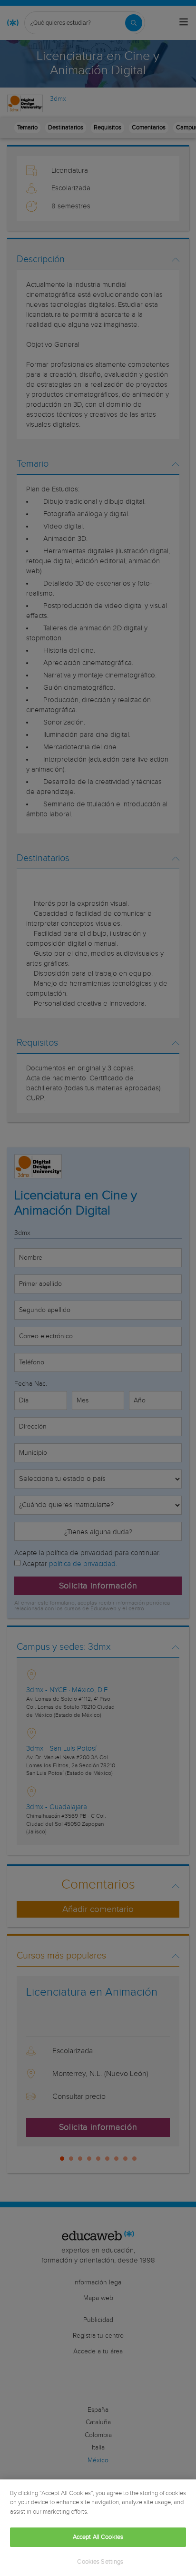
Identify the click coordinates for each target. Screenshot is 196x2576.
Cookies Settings (100, 2562)
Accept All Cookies (98, 2537)
